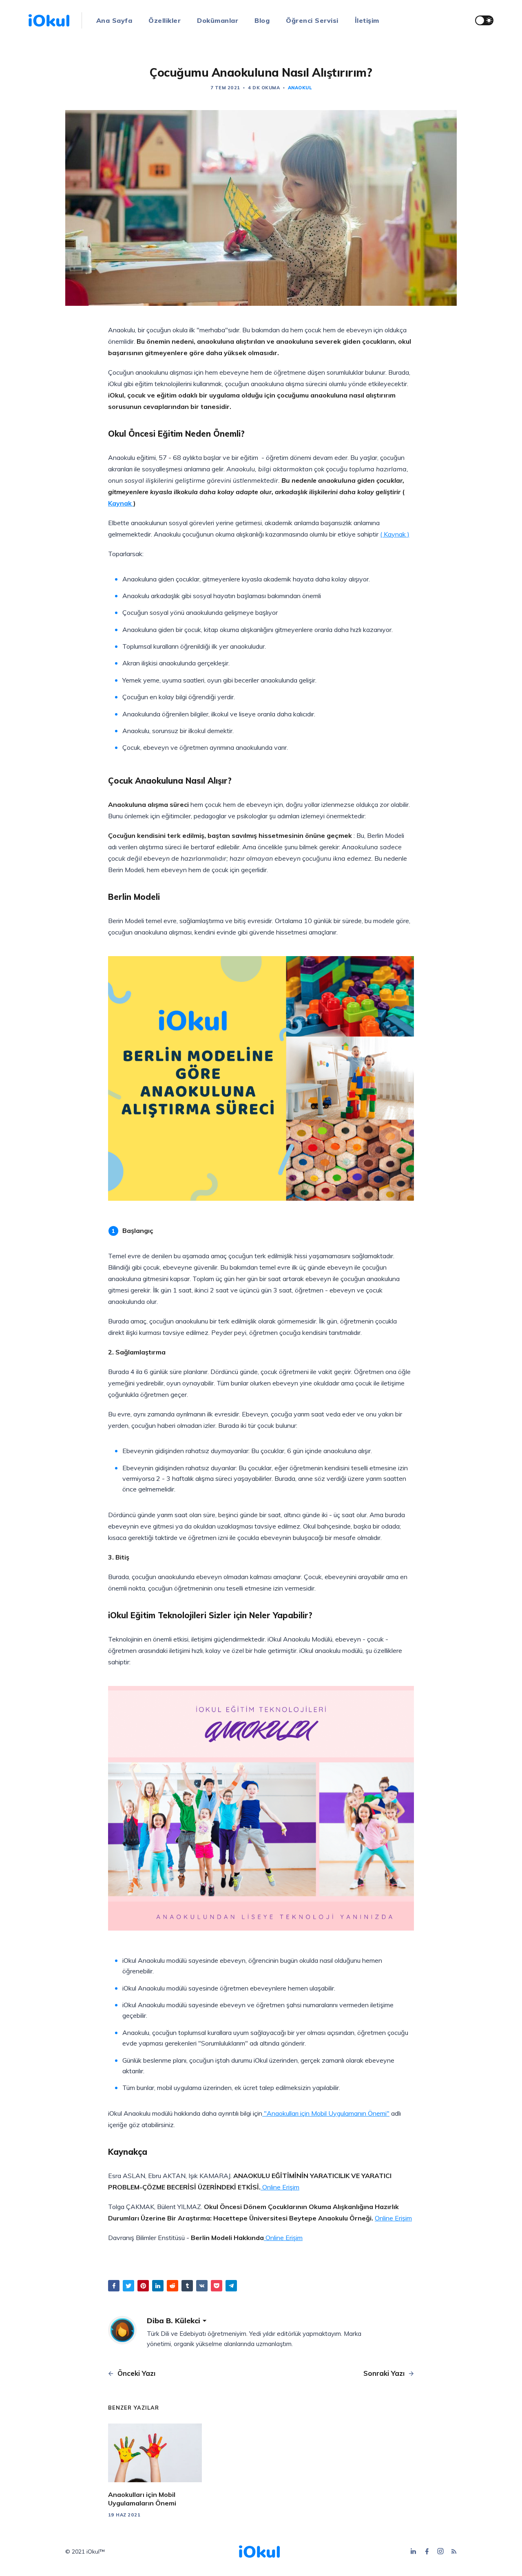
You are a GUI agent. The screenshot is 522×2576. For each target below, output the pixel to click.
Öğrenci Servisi (312, 20)
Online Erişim (280, 2187)
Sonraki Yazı (385, 2373)
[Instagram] (441, 2552)
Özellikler (165, 20)
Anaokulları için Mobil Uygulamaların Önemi (142, 2499)
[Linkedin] (415, 2552)
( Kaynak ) (395, 534)
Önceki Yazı (135, 2373)
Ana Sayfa (114, 20)
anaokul (300, 88)
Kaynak (121, 503)
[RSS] (454, 2552)
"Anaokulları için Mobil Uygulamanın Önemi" (326, 2113)
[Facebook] (428, 2552)
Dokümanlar (218, 20)
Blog (262, 20)
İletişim (367, 20)
